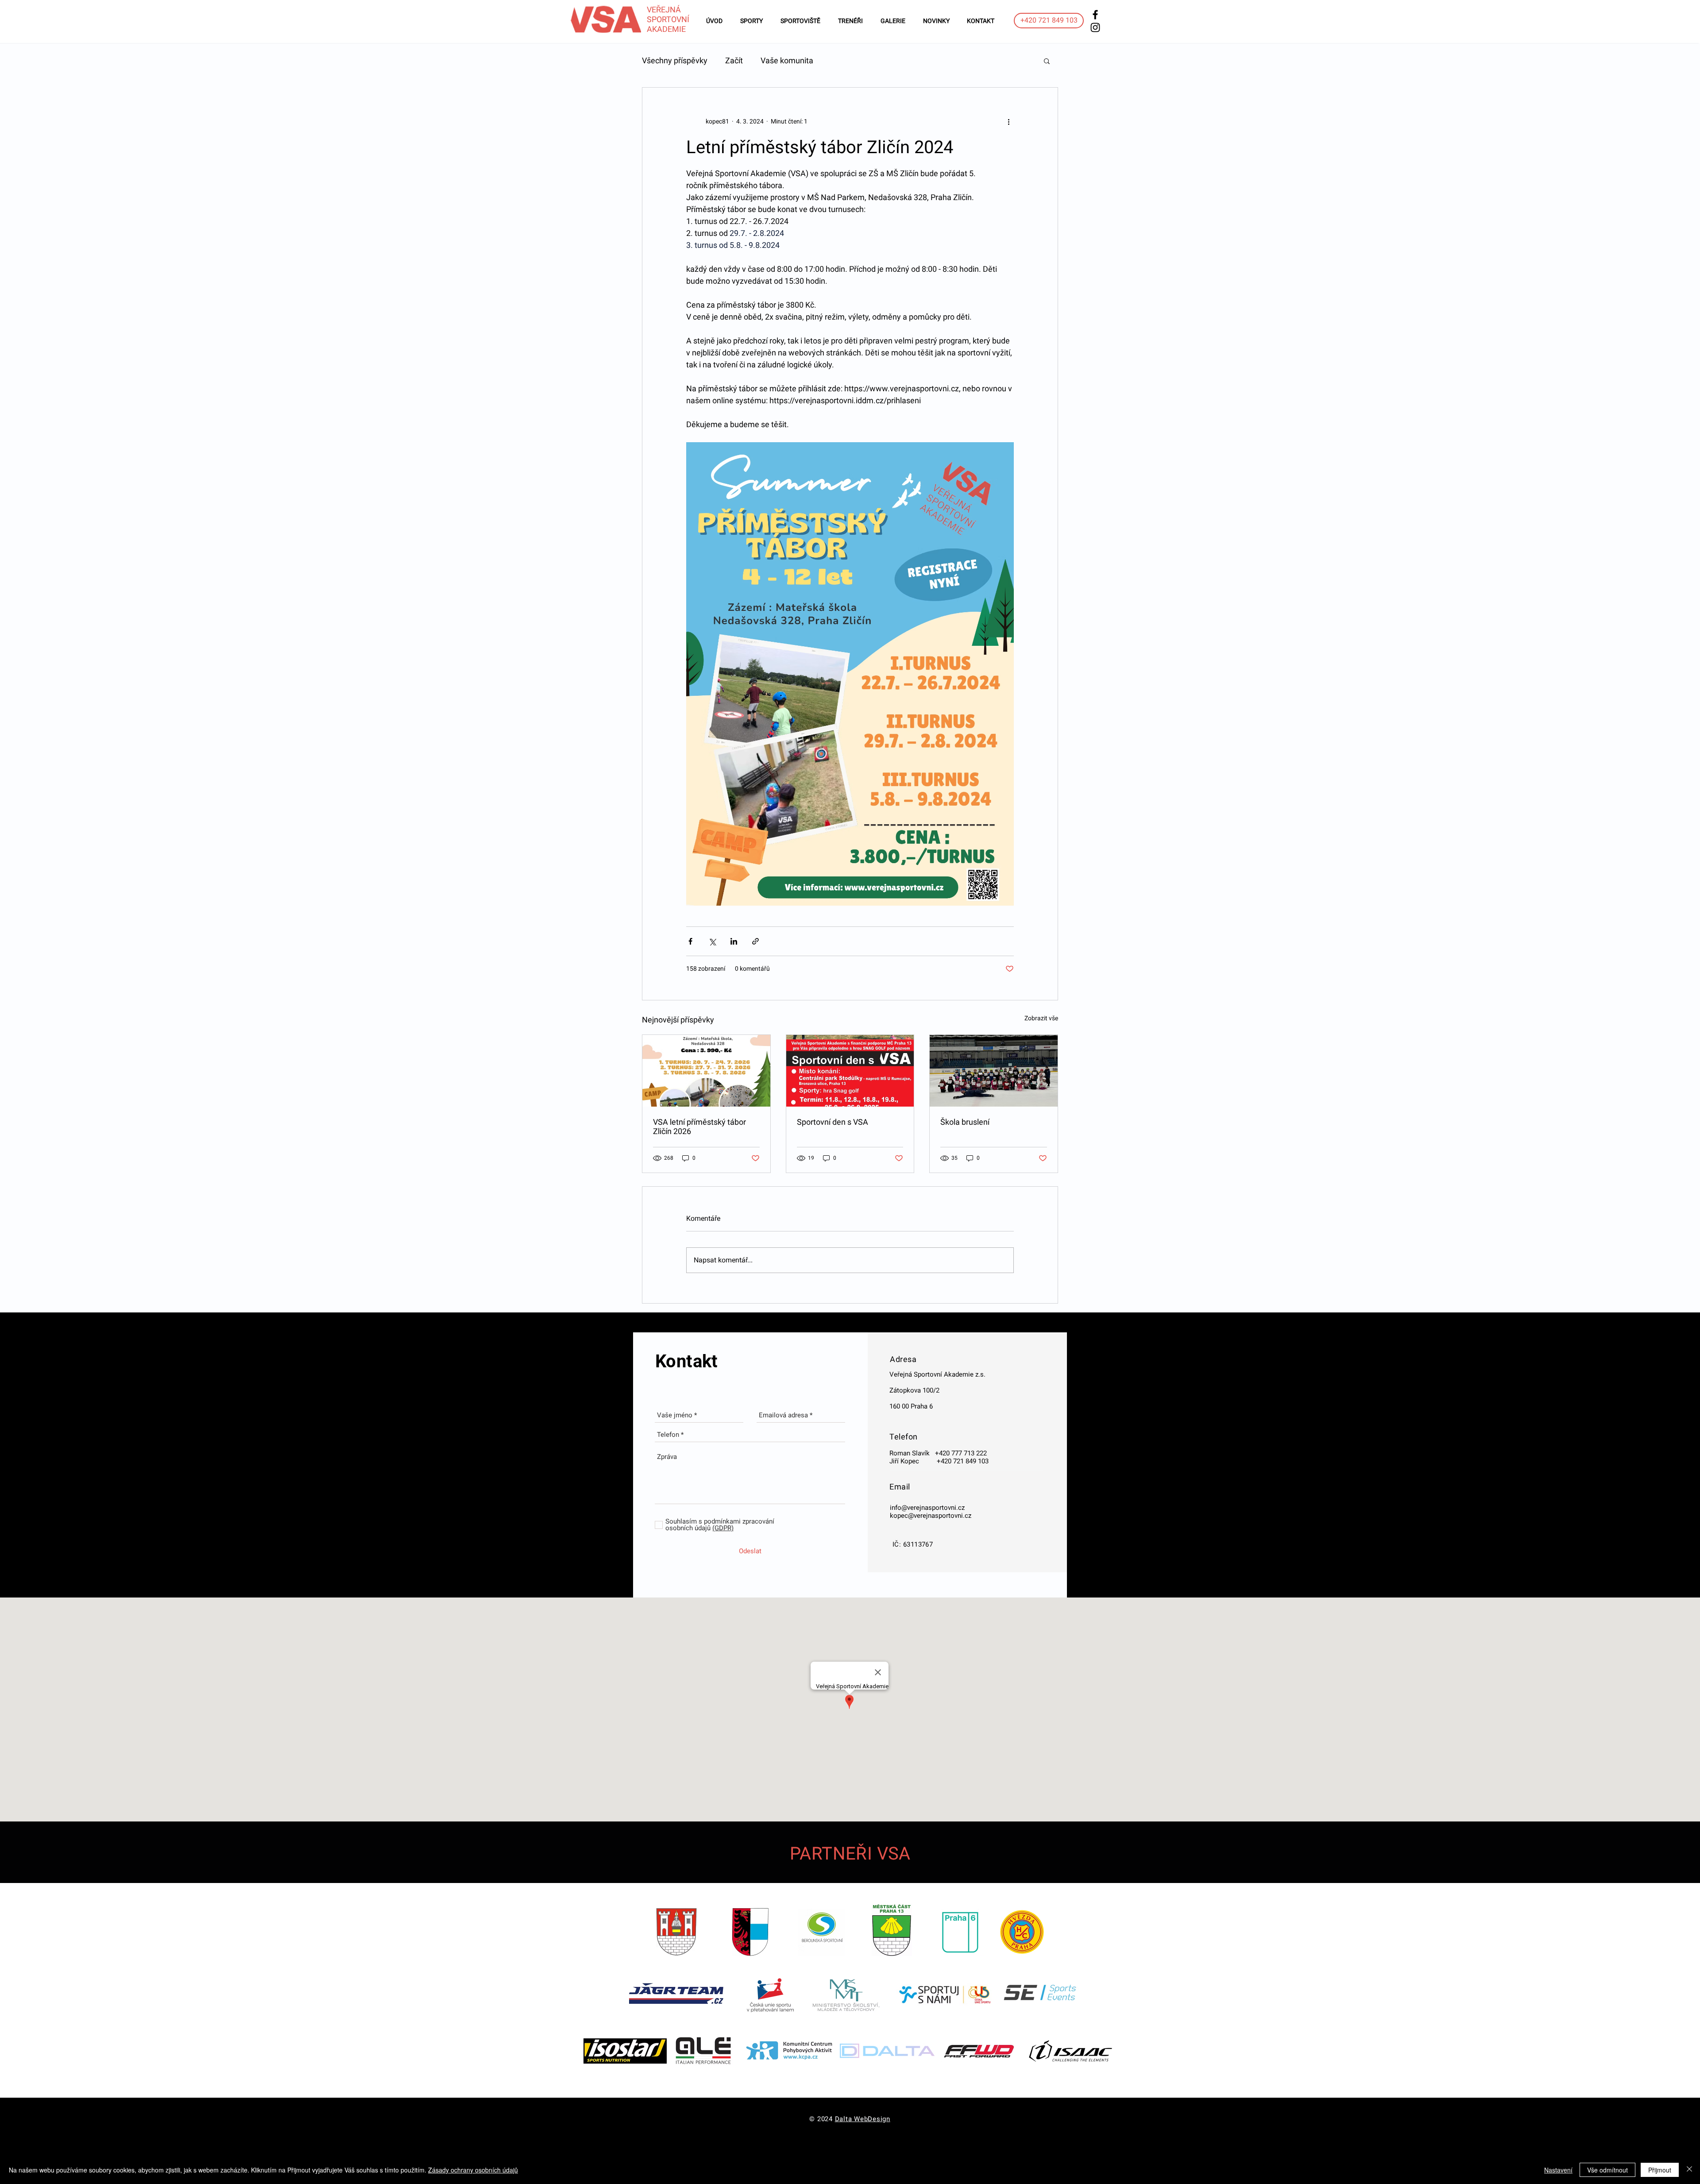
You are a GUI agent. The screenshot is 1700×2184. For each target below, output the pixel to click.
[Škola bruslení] (994, 1071)
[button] (1047, 61)
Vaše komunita (787, 60)
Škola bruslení (965, 1122)
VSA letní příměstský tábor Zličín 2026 (699, 1127)
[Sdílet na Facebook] (690, 941)
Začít (734, 60)
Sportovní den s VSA (833, 1122)
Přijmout (1660, 2170)
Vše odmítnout (1607, 2170)
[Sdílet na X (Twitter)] (712, 941)
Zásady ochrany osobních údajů (473, 2170)
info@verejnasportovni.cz (927, 1508)
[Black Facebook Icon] (1095, 15)
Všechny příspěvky (675, 60)
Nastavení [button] (1558, 2170)
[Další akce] (1008, 121)
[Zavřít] (1689, 2170)
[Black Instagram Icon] (1095, 27)
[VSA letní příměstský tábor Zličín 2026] (706, 1071)
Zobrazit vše (1041, 1018)
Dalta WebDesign (863, 2119)
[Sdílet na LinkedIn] (734, 941)
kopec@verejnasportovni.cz (931, 1516)
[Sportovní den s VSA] (850, 1071)
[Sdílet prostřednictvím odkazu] (755, 941)
